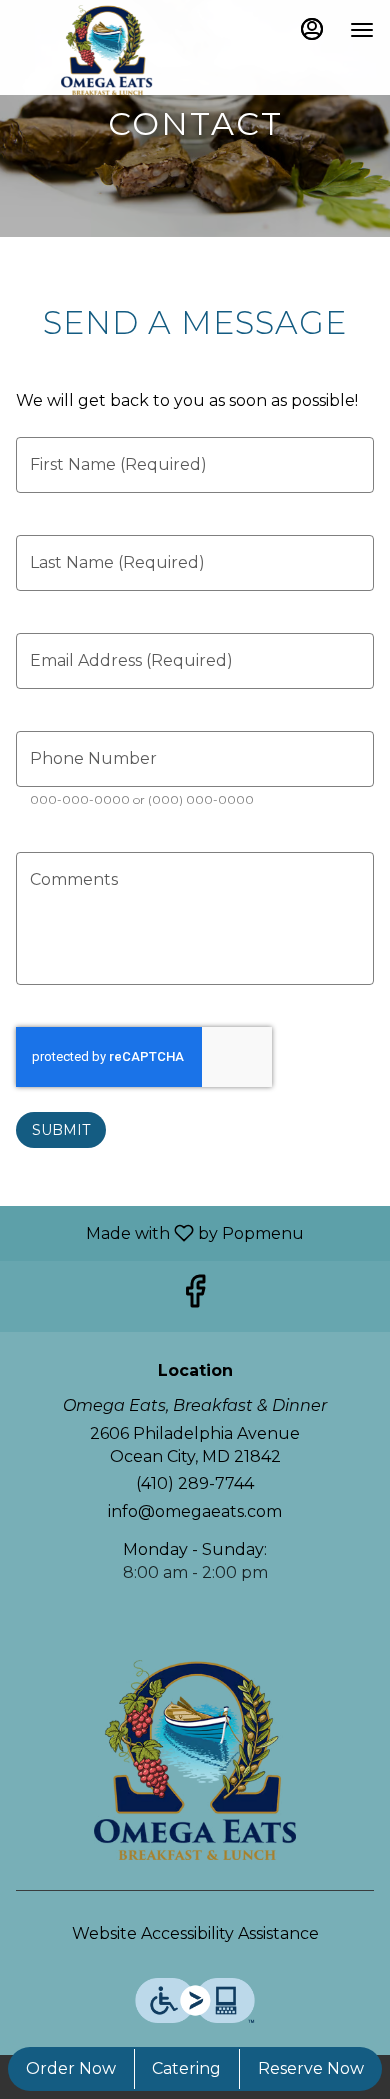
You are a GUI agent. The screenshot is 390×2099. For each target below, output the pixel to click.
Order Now (71, 2068)
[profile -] (312, 29)
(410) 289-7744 (195, 1483)
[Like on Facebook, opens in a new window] (195, 1296)
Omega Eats (195, 1760)
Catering (186, 2068)
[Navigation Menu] (362, 30)
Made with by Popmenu (159, 1232)
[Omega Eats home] (106, 50)
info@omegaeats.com (195, 1511)
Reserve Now (311, 2068)
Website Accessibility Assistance (195, 1933)
